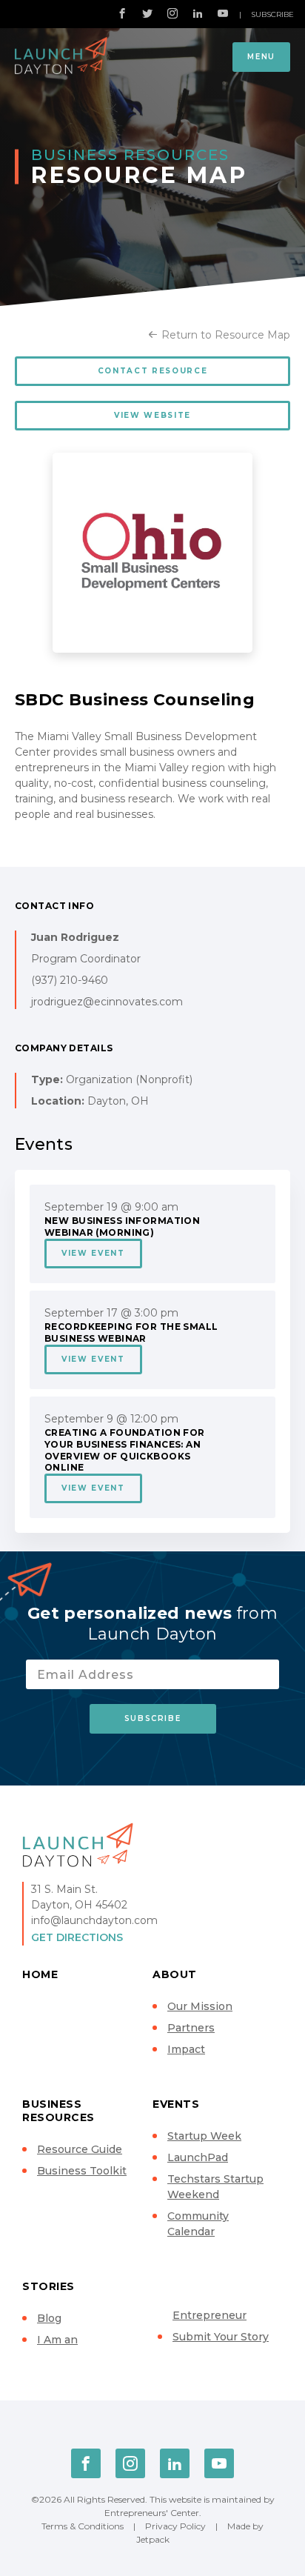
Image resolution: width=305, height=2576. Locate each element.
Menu (261, 57)
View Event (93, 1253)
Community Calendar (198, 2224)
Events (176, 2104)
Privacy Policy (175, 2526)
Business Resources (58, 2111)
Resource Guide (80, 2149)
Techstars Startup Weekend (215, 2187)
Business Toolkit (82, 2171)
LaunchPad (198, 2157)
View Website (152, 415)
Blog (49, 2318)
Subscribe (272, 14)
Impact (186, 2049)
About (175, 1974)
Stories (48, 2286)
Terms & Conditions (83, 2526)
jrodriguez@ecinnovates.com (107, 1002)
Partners (191, 2028)
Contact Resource (152, 371)
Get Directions (77, 1937)
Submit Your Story (221, 2337)
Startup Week (204, 2136)
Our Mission (200, 2006)
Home (40, 1974)
